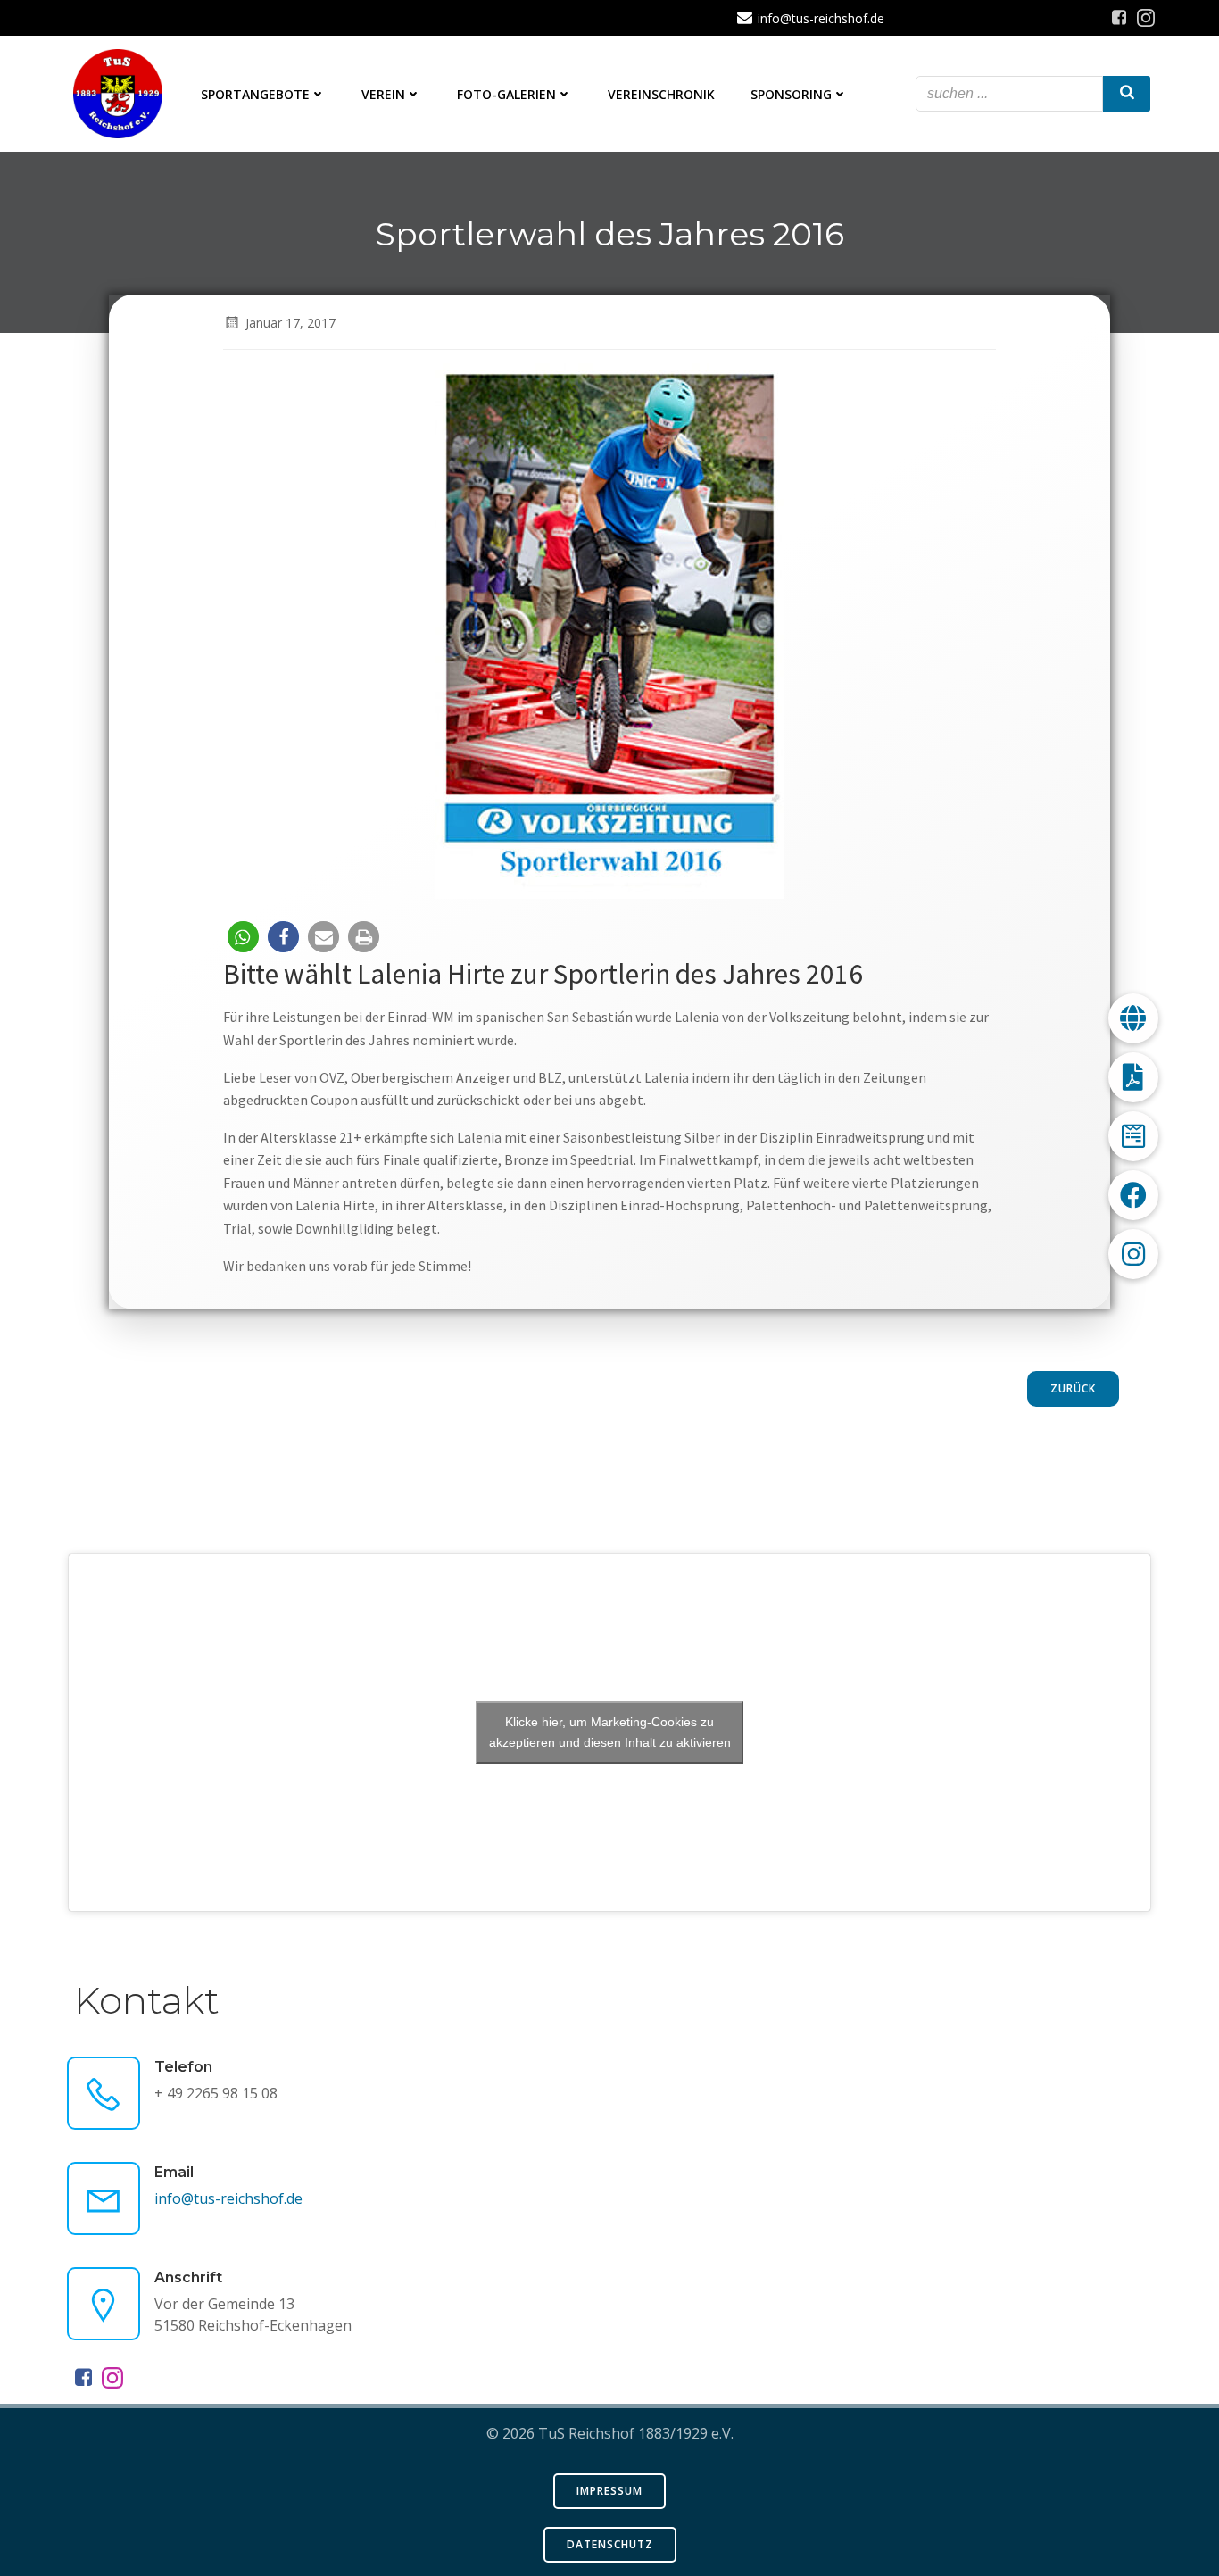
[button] (243, 937)
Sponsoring (791, 94)
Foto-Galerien (506, 94)
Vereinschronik (661, 94)
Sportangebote (255, 94)
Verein (383, 94)
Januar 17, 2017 (290, 323)
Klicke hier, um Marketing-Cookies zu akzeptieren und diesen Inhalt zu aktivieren (610, 1732)
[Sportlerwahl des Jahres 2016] (610, 629)
